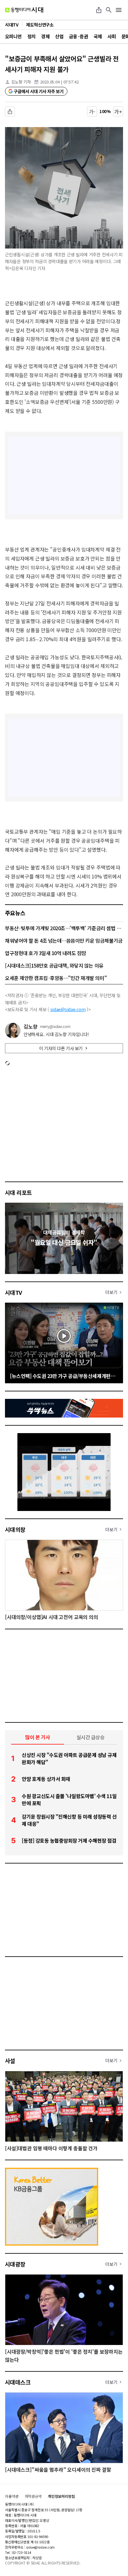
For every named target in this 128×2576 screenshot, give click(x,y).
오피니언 (13, 36)
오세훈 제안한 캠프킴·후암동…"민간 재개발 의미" (56, 978)
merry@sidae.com (55, 1026)
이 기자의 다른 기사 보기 (61, 1048)
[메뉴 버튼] (119, 10)
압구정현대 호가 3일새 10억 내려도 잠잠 (46, 953)
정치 (32, 36)
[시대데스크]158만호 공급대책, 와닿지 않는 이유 (54, 965)
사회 (112, 36)
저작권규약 (33, 2496)
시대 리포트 (18, 1192)
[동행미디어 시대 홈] (24, 10)
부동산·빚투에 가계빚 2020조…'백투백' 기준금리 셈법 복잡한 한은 (64, 928)
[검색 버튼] (109, 10)
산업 (59, 36)
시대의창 (15, 1529)
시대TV (14, 1292)
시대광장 (15, 2264)
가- (92, 111)
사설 (10, 2061)
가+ (118, 111)
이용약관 (12, 2496)
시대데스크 (18, 2382)
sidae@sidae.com (68, 1009)
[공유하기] (99, 10)
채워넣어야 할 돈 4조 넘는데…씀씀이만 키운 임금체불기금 (64, 940)
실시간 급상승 (91, 1737)
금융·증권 (78, 36)
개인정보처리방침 (61, 2496)
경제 (45, 36)
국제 (98, 36)
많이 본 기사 (38, 1737)
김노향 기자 (21, 82)
